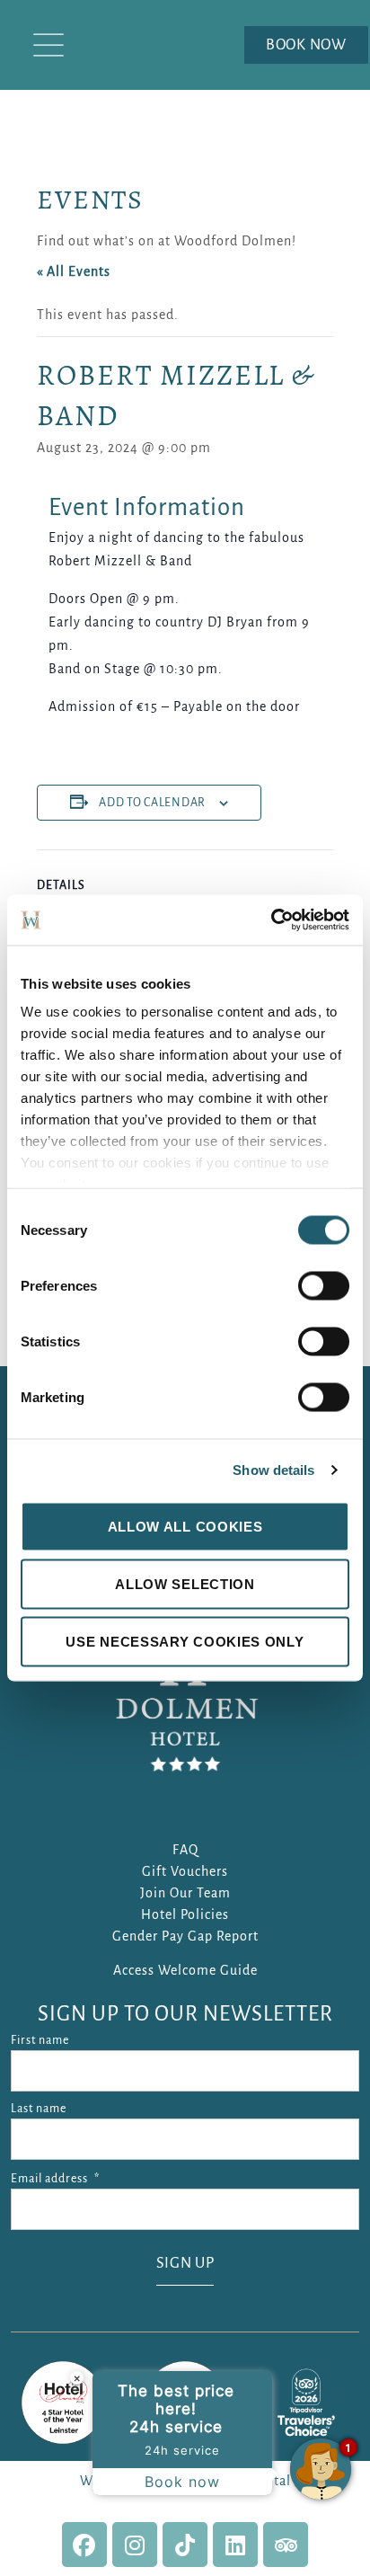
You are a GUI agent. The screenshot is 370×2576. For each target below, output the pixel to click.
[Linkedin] (235, 2545)
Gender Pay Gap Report (185, 1936)
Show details (273, 1470)
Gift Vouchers (185, 1871)
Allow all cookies (185, 1526)
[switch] (324, 1285)
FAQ (185, 1850)
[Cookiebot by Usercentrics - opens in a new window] (271, 920)
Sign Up (185, 2263)
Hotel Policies (185, 1914)
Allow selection (185, 1583)
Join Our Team (185, 1893)
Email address (55, 2179)
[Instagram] (135, 2545)
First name (40, 2040)
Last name (39, 2109)
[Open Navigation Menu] (48, 45)
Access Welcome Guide (185, 1970)
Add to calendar (152, 803)
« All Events (74, 271)
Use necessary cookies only (185, 1641)
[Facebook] (84, 2545)
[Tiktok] (185, 2545)
